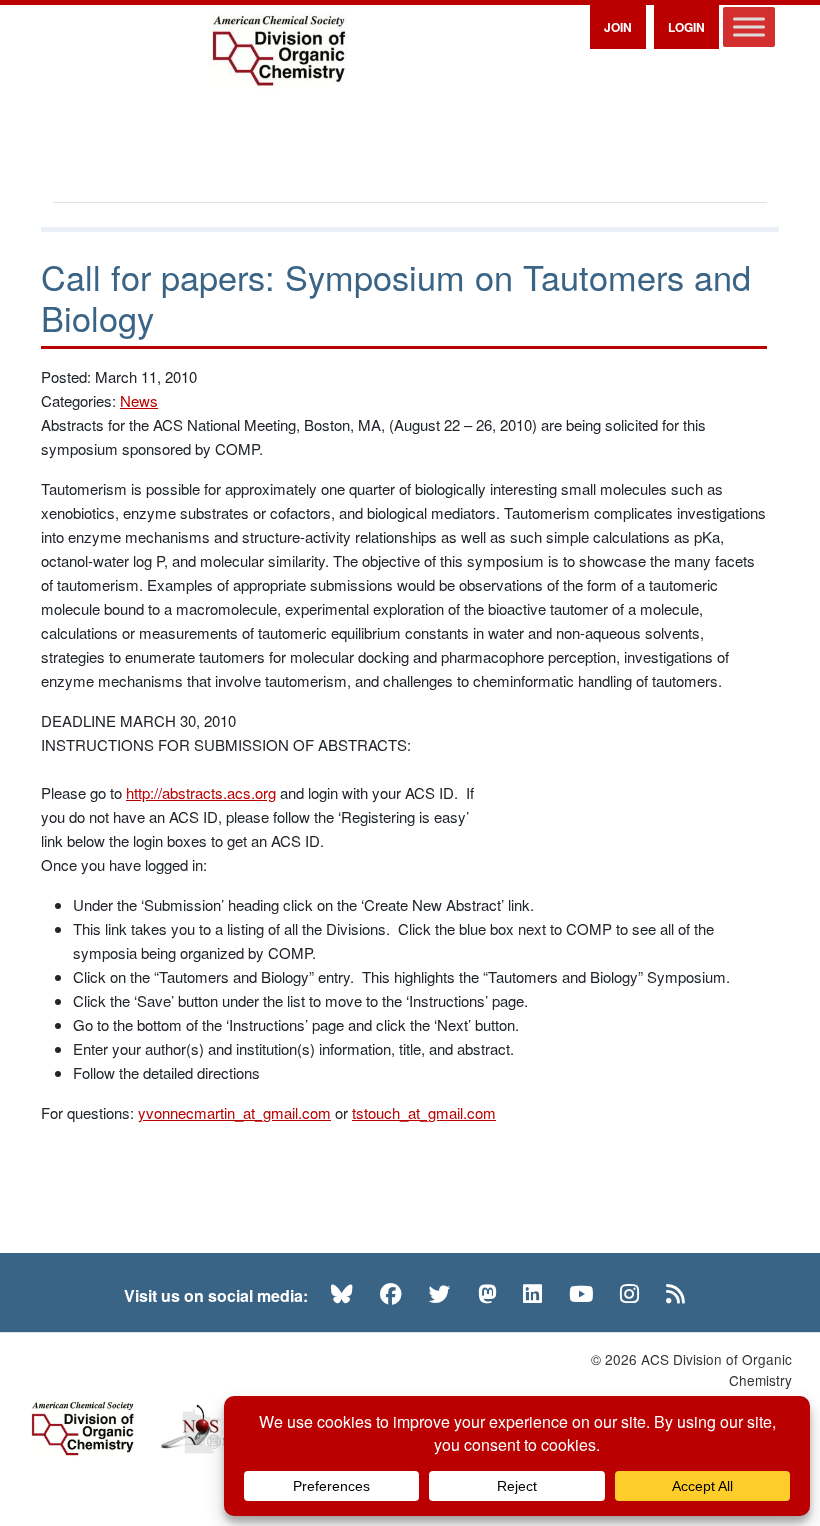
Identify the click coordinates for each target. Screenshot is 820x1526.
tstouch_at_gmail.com (424, 1112)
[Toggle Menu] (749, 26)
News (139, 400)
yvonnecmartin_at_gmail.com (234, 1112)
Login (686, 27)
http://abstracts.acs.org (201, 792)
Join (618, 27)
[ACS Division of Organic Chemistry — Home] (278, 51)
